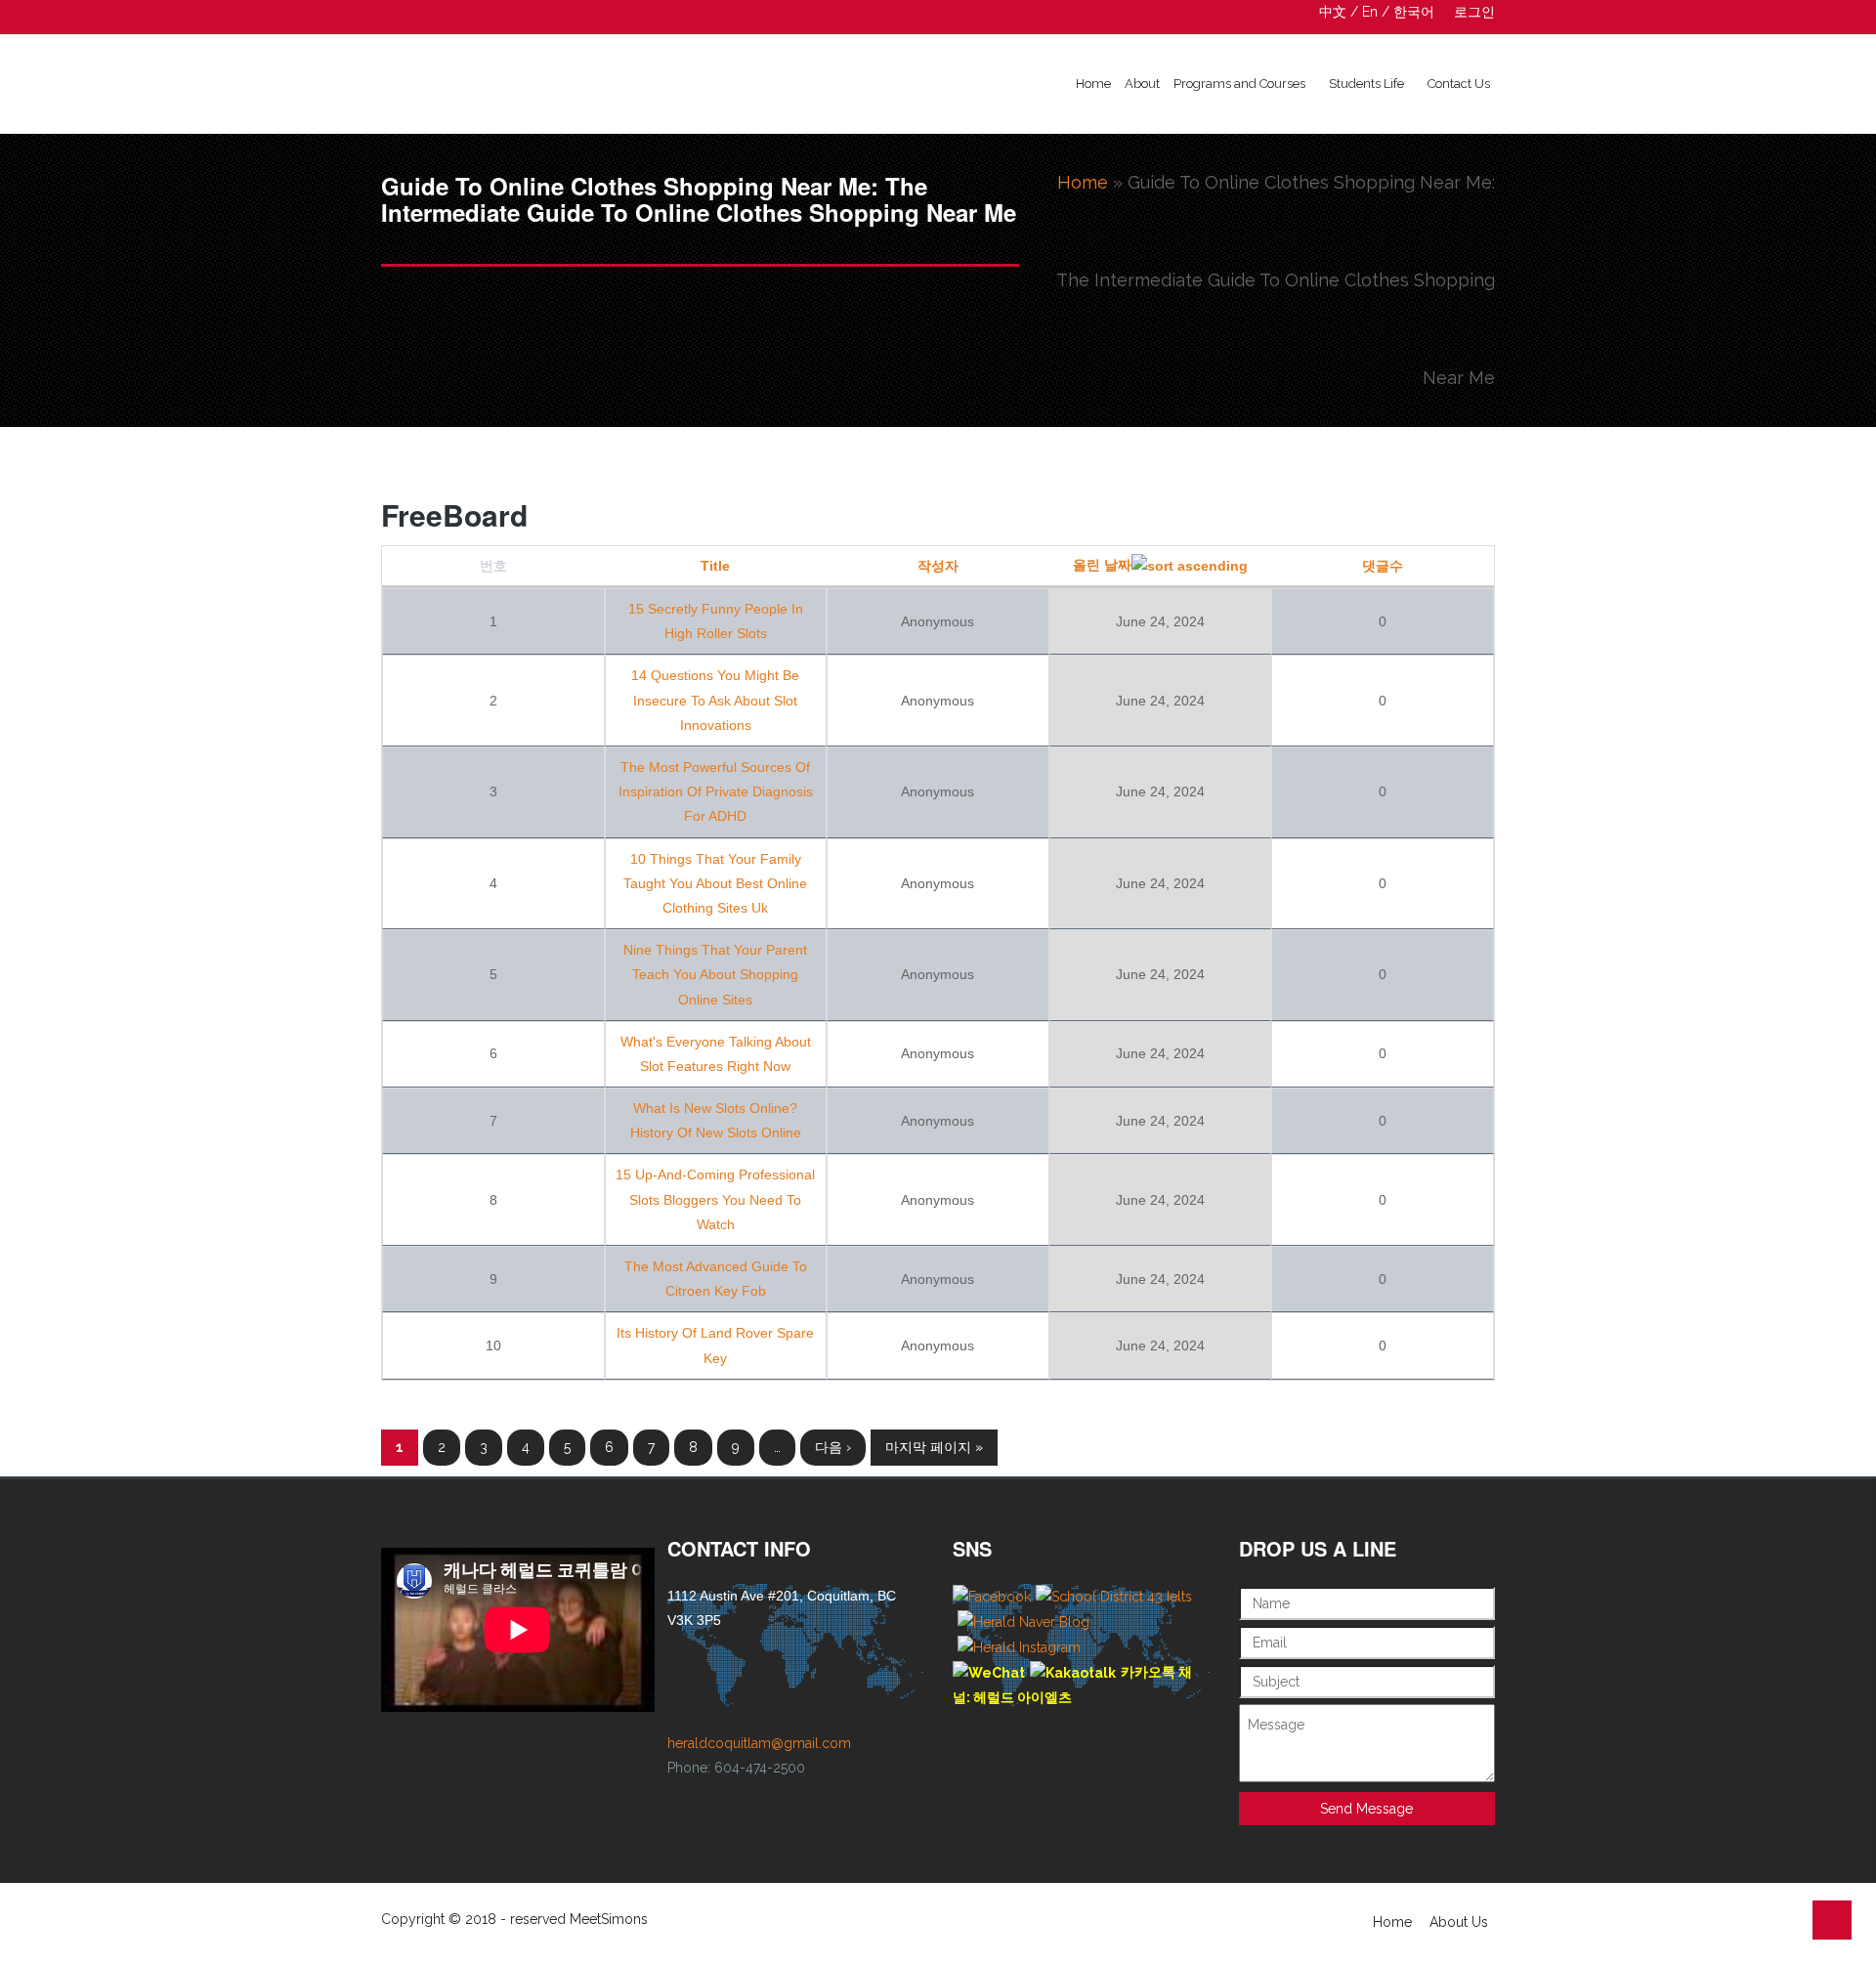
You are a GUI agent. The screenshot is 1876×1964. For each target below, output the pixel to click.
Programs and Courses (1239, 84)
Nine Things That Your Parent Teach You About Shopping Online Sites (715, 974)
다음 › (833, 1447)
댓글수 (1383, 566)
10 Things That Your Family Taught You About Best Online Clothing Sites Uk (715, 883)
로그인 (1474, 12)
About (1142, 84)
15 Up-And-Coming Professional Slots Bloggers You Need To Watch (715, 1199)
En (1370, 12)
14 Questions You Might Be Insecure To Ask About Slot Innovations (715, 700)
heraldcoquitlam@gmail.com (759, 1743)
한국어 (1414, 12)
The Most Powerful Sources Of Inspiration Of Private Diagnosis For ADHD (716, 791)
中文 (1333, 12)
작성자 (938, 566)
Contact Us (1459, 84)
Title (715, 566)
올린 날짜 (1102, 565)
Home (1093, 84)
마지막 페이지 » (934, 1447)
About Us (1459, 1922)
